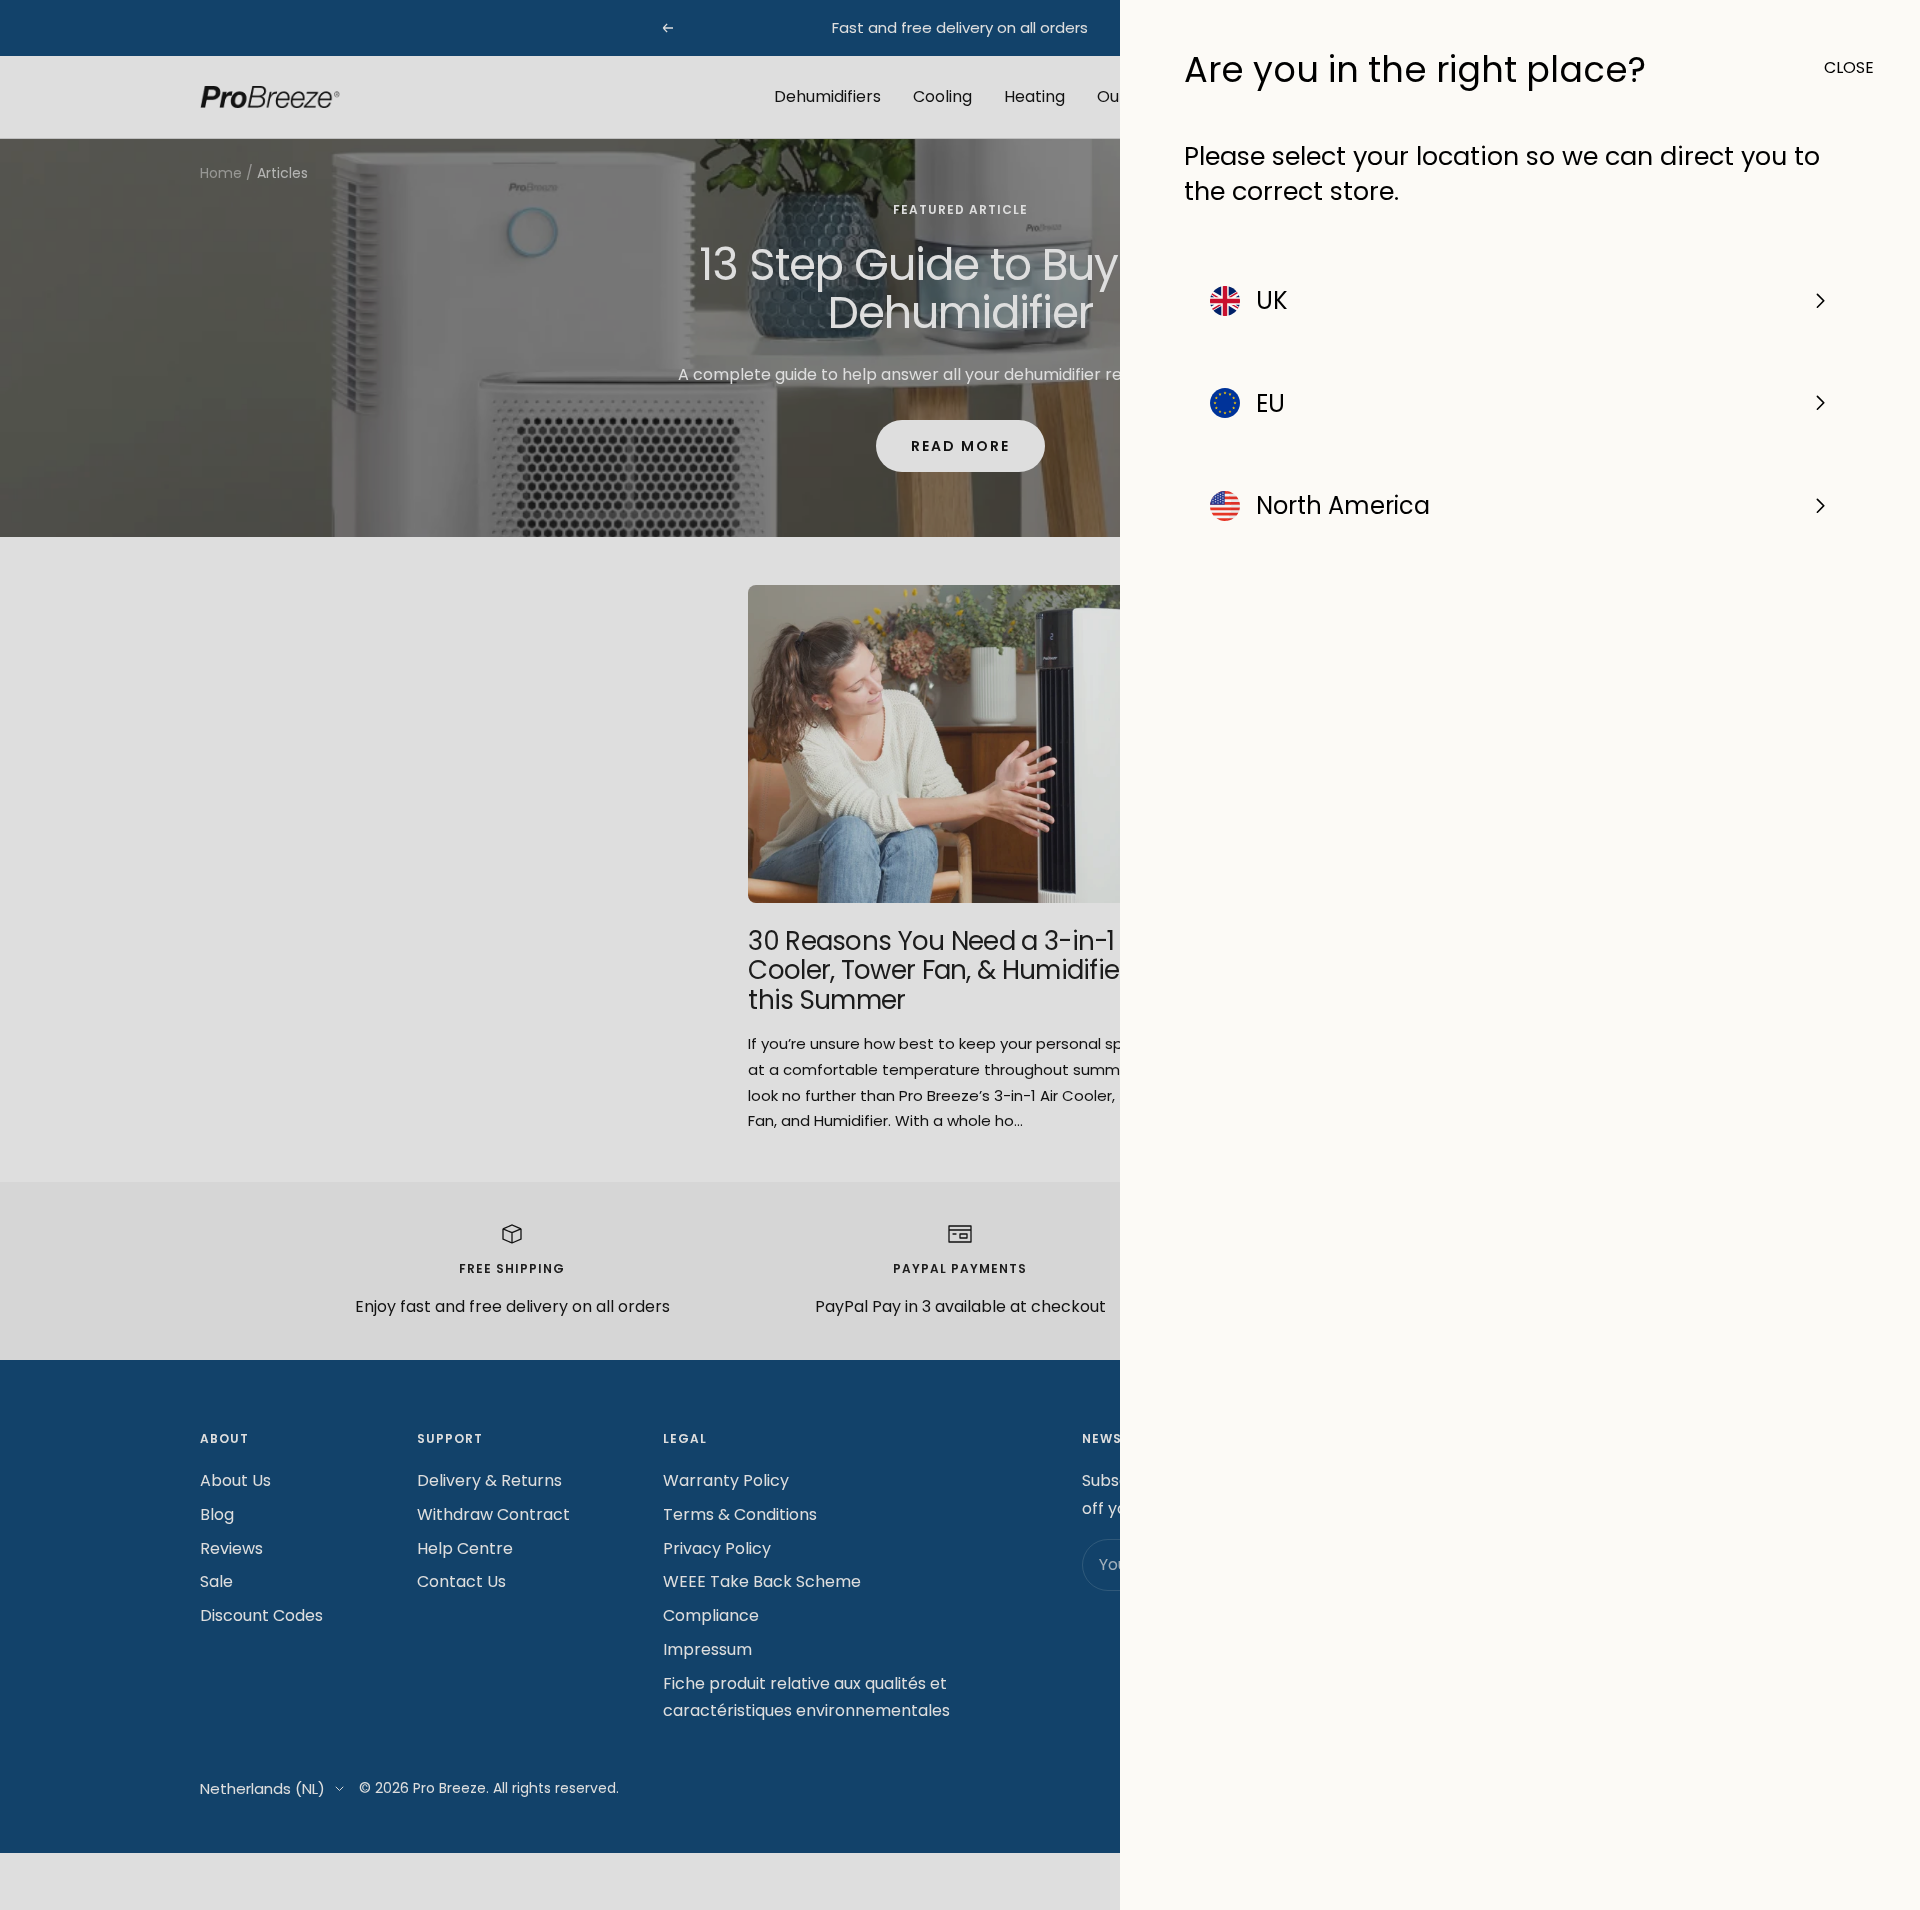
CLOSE (1840, 67)
